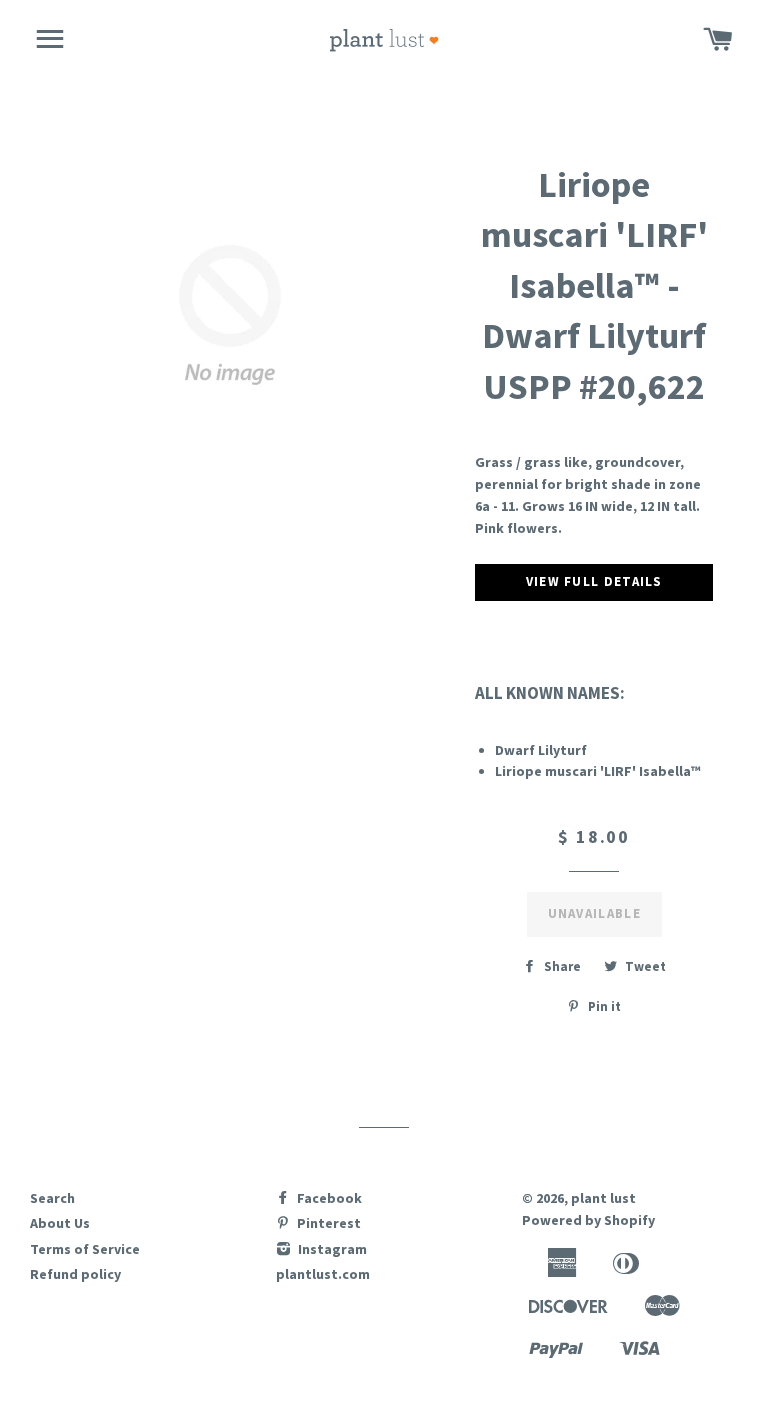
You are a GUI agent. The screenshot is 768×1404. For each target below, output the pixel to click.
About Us (60, 1223)
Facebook (328, 1198)
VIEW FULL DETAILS (594, 581)
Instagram (331, 1249)
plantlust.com (323, 1274)
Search (52, 1198)
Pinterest (327, 1223)
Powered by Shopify (588, 1220)
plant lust (603, 1198)
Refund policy (75, 1274)
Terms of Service (85, 1249)
